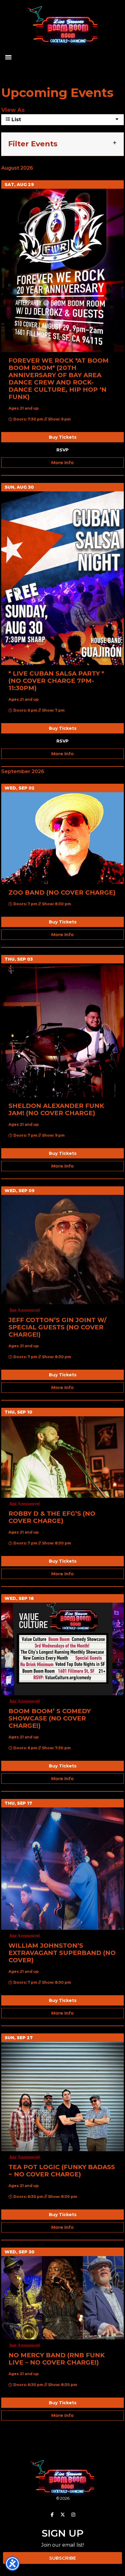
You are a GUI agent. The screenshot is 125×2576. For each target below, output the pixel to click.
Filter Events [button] (33, 144)
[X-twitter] (62, 2515)
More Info (62, 463)
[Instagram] (73, 2515)
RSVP (62, 450)
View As (13, 110)
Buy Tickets (63, 437)
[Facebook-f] (52, 2515)
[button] (8, 57)
